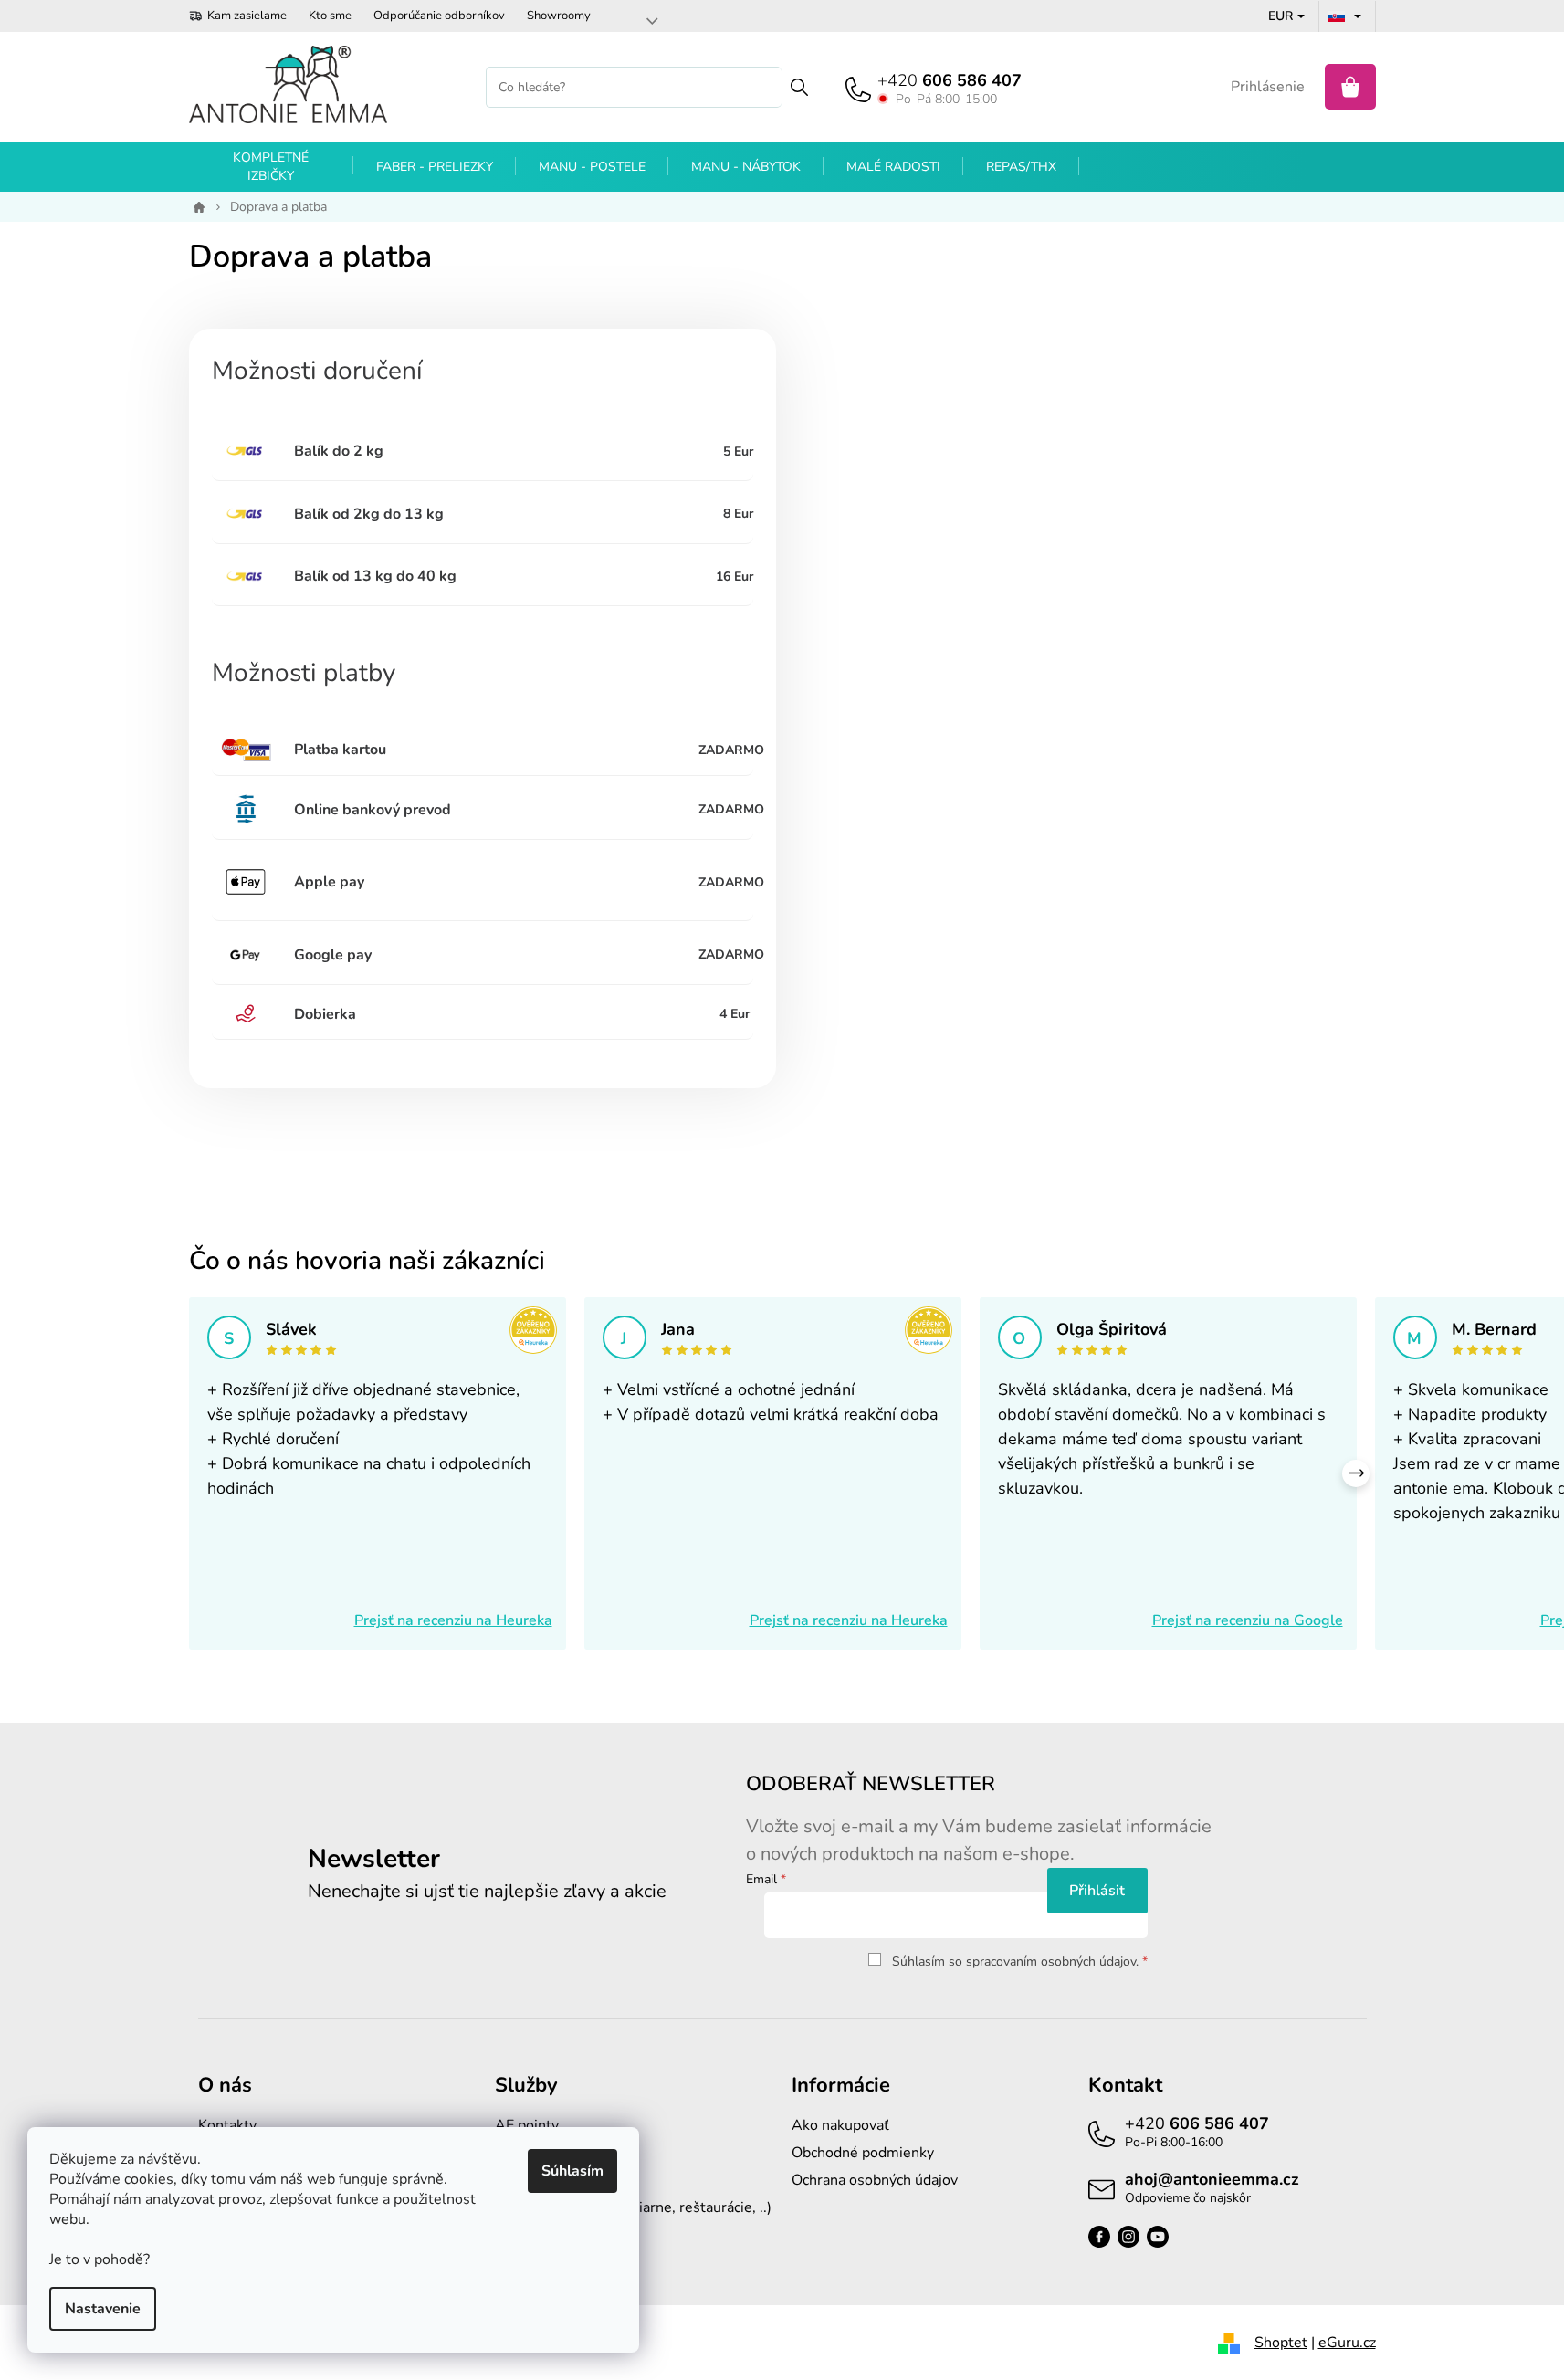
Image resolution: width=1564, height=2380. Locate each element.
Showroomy (559, 16)
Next (1356, 1473)
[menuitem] (271, 167)
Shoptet (1281, 2343)
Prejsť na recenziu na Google (1248, 1620)
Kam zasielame (247, 16)
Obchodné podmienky (863, 2153)
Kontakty (227, 2125)
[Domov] (196, 207)
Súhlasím (572, 2171)
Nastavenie (103, 2309)
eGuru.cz (1347, 2343)
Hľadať (799, 87)
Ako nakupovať (840, 2125)
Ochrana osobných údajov (875, 2180)
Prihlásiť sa (1097, 1891)
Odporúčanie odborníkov (439, 16)
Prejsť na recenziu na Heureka (453, 1620)
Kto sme (330, 16)
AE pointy (527, 2125)
